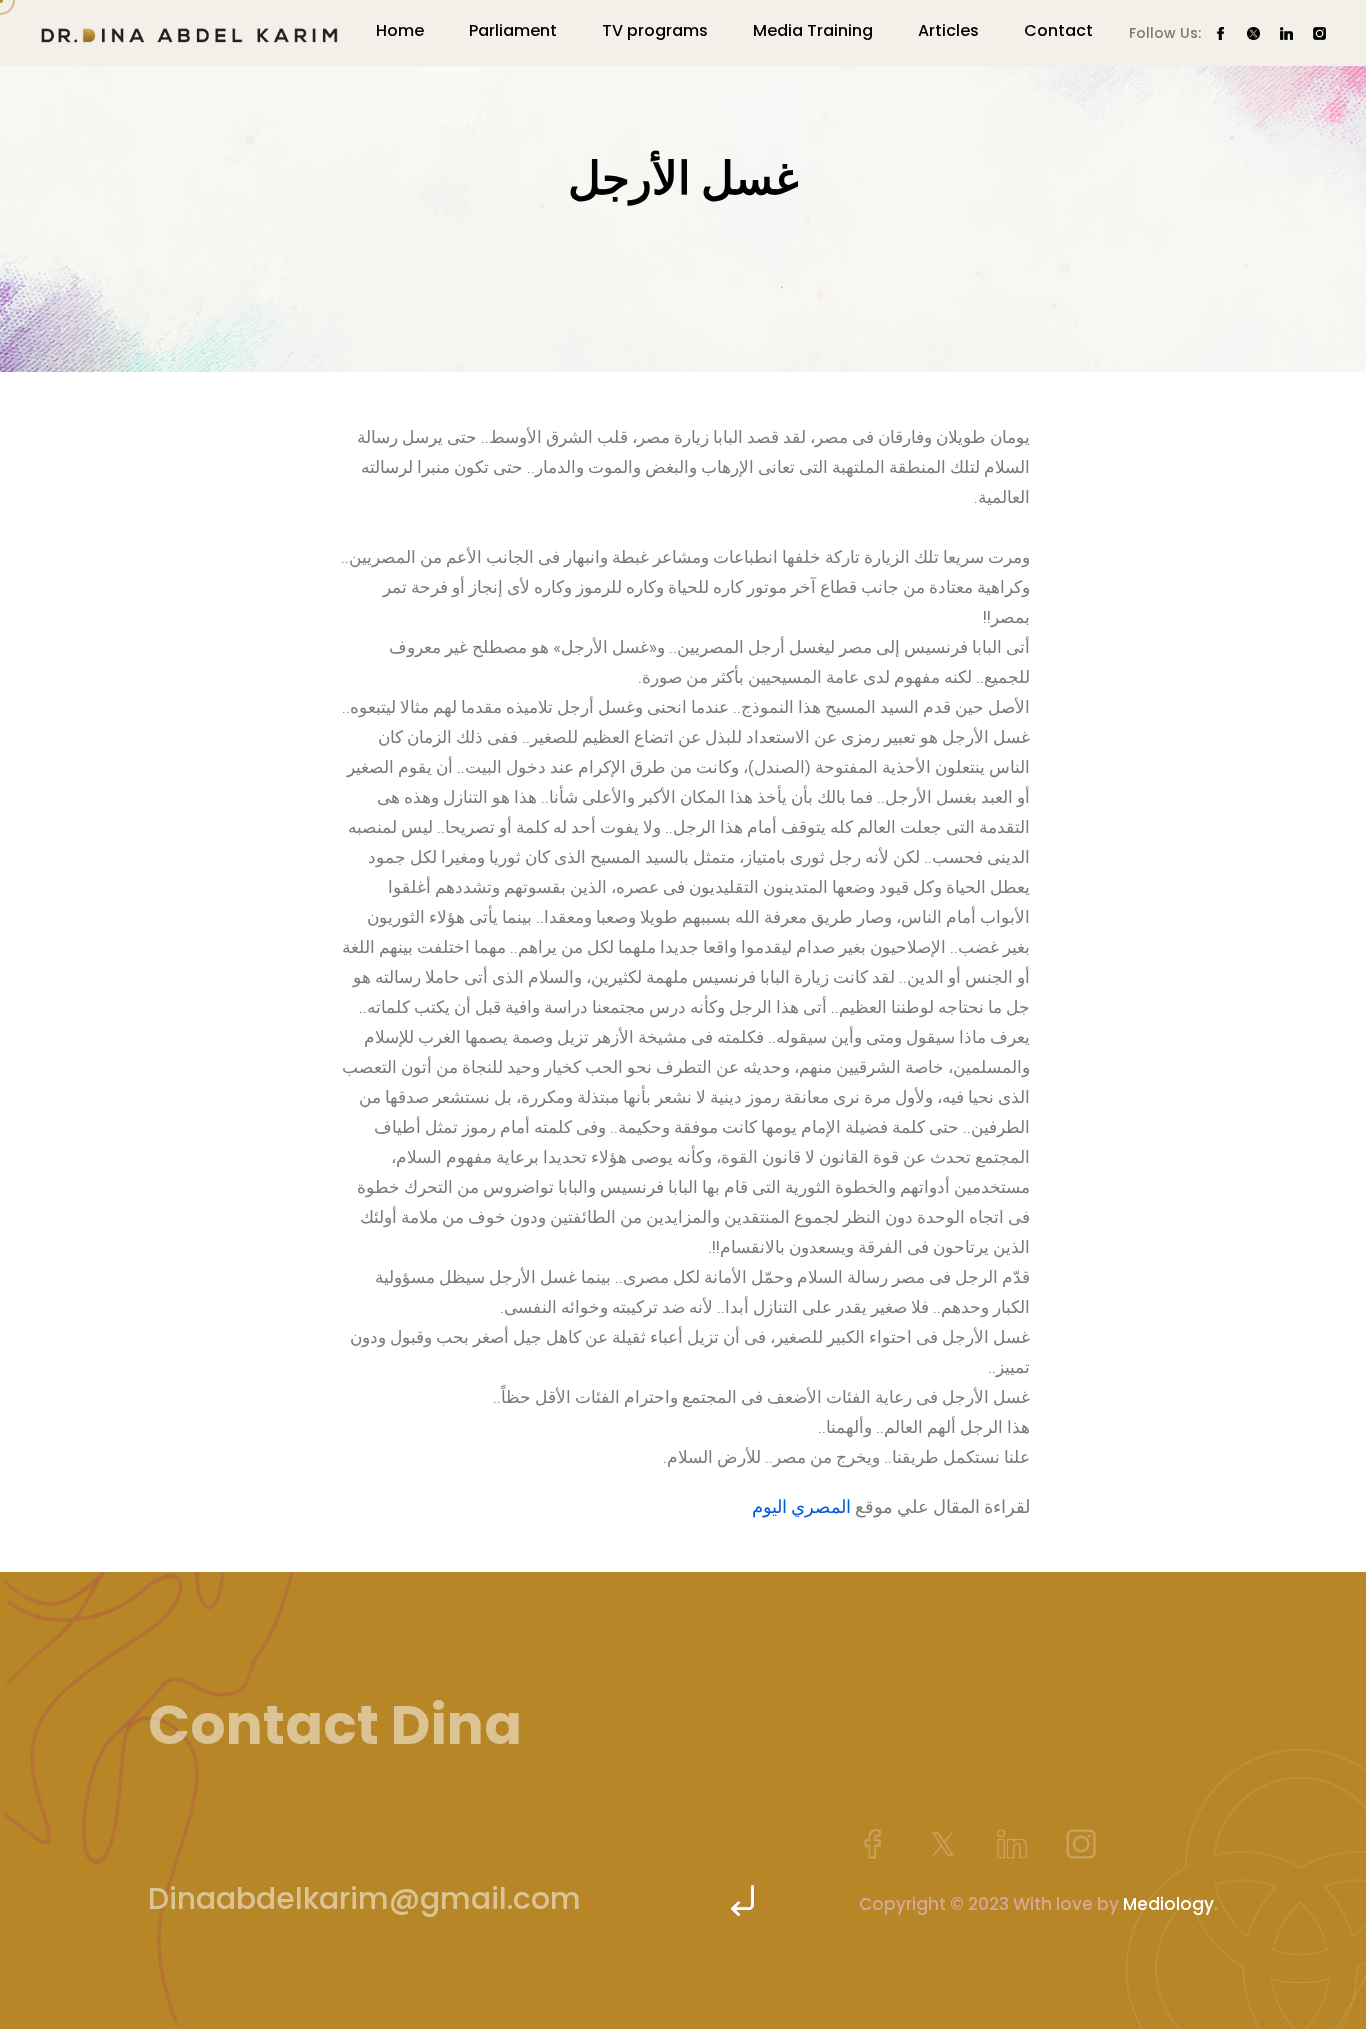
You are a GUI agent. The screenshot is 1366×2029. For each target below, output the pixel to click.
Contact (1058, 30)
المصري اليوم (801, 1506)
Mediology (1168, 1904)
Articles (948, 30)
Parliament (513, 30)
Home (400, 30)
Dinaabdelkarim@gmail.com (364, 1898)
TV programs (655, 30)
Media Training (813, 30)
